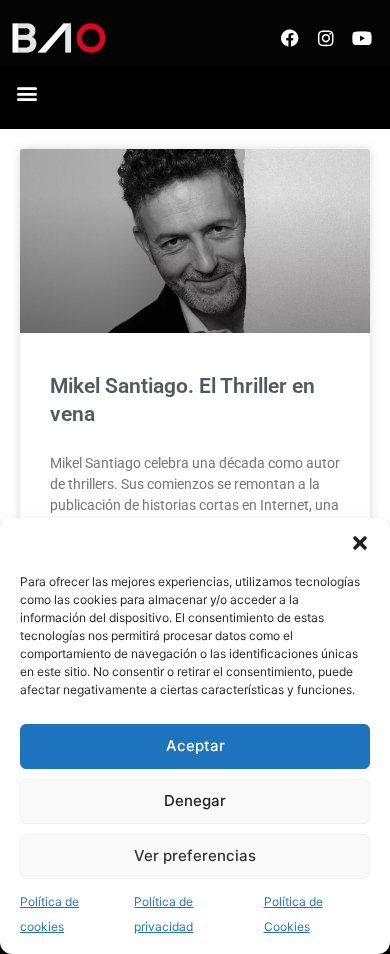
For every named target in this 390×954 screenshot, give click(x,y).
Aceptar (195, 745)
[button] (360, 543)
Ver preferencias (195, 855)
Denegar (195, 800)
